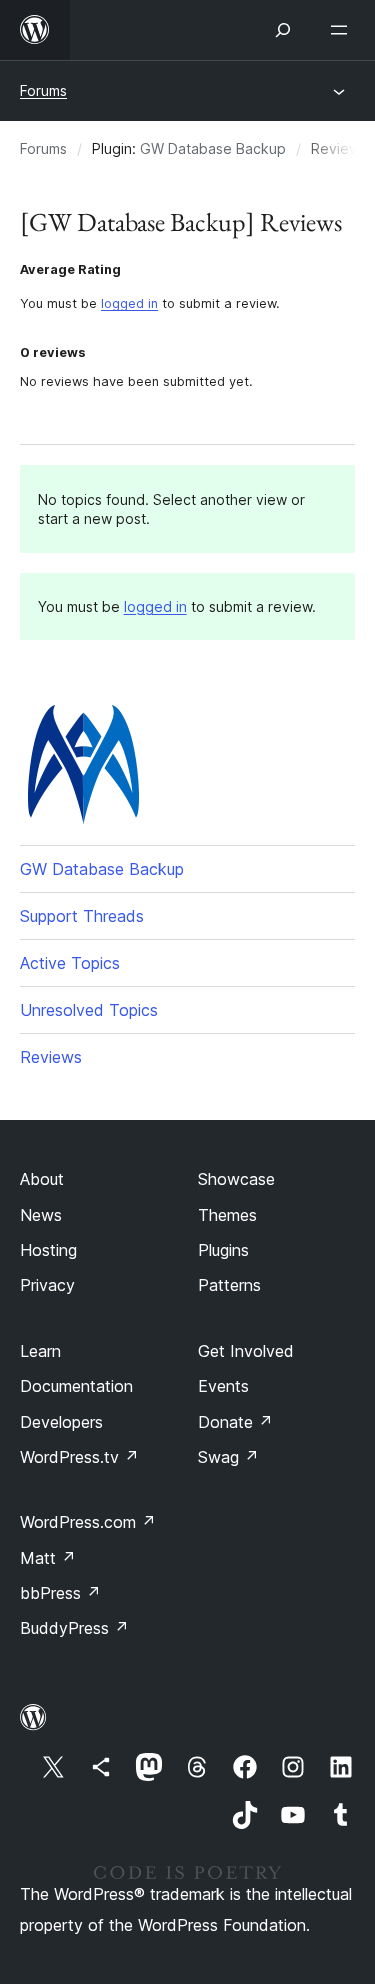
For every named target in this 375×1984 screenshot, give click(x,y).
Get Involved (246, 1351)
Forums (43, 90)
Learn (40, 1351)
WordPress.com (88, 1522)
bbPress (60, 1593)
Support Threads (82, 916)
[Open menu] (343, 30)
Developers (61, 1422)
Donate (235, 1422)
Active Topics (70, 963)
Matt (48, 1558)
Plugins (223, 1250)
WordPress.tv (79, 1457)
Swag (228, 1457)
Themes (227, 1215)
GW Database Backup (213, 148)
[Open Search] (283, 30)
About (42, 1179)
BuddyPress (74, 1628)
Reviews (51, 1057)
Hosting (48, 1250)
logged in (129, 303)
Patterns (229, 1285)
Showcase (236, 1179)
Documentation (76, 1386)
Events (223, 1386)
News (41, 1215)
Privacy (47, 1285)
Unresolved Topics (89, 1010)
